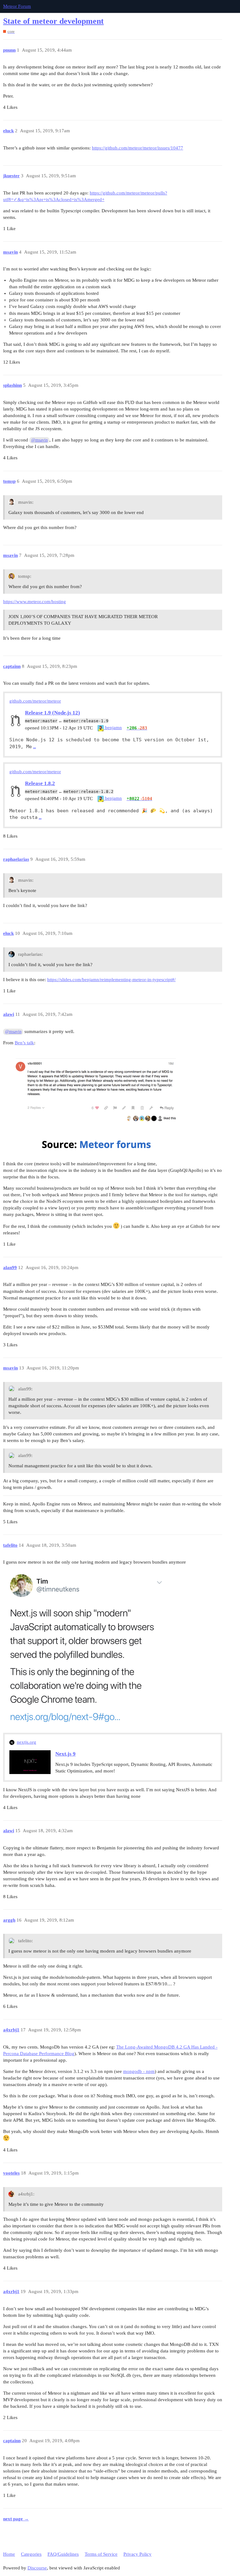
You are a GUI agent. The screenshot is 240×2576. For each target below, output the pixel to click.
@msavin (40, 440)
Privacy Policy (137, 2554)
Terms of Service (101, 2554)
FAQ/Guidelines (63, 2554)
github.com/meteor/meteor (35, 701)
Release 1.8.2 (40, 783)
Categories (31, 2554)
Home (9, 2554)
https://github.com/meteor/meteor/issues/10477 (137, 148)
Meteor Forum (17, 6)
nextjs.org (27, 1742)
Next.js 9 (65, 1754)
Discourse (37, 2568)
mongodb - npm (139, 2071)
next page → (16, 2519)
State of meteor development (53, 21)
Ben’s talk (24, 1043)
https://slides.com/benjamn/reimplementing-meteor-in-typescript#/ (111, 980)
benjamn (113, 728)
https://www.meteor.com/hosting (35, 602)
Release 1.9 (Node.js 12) (52, 713)
